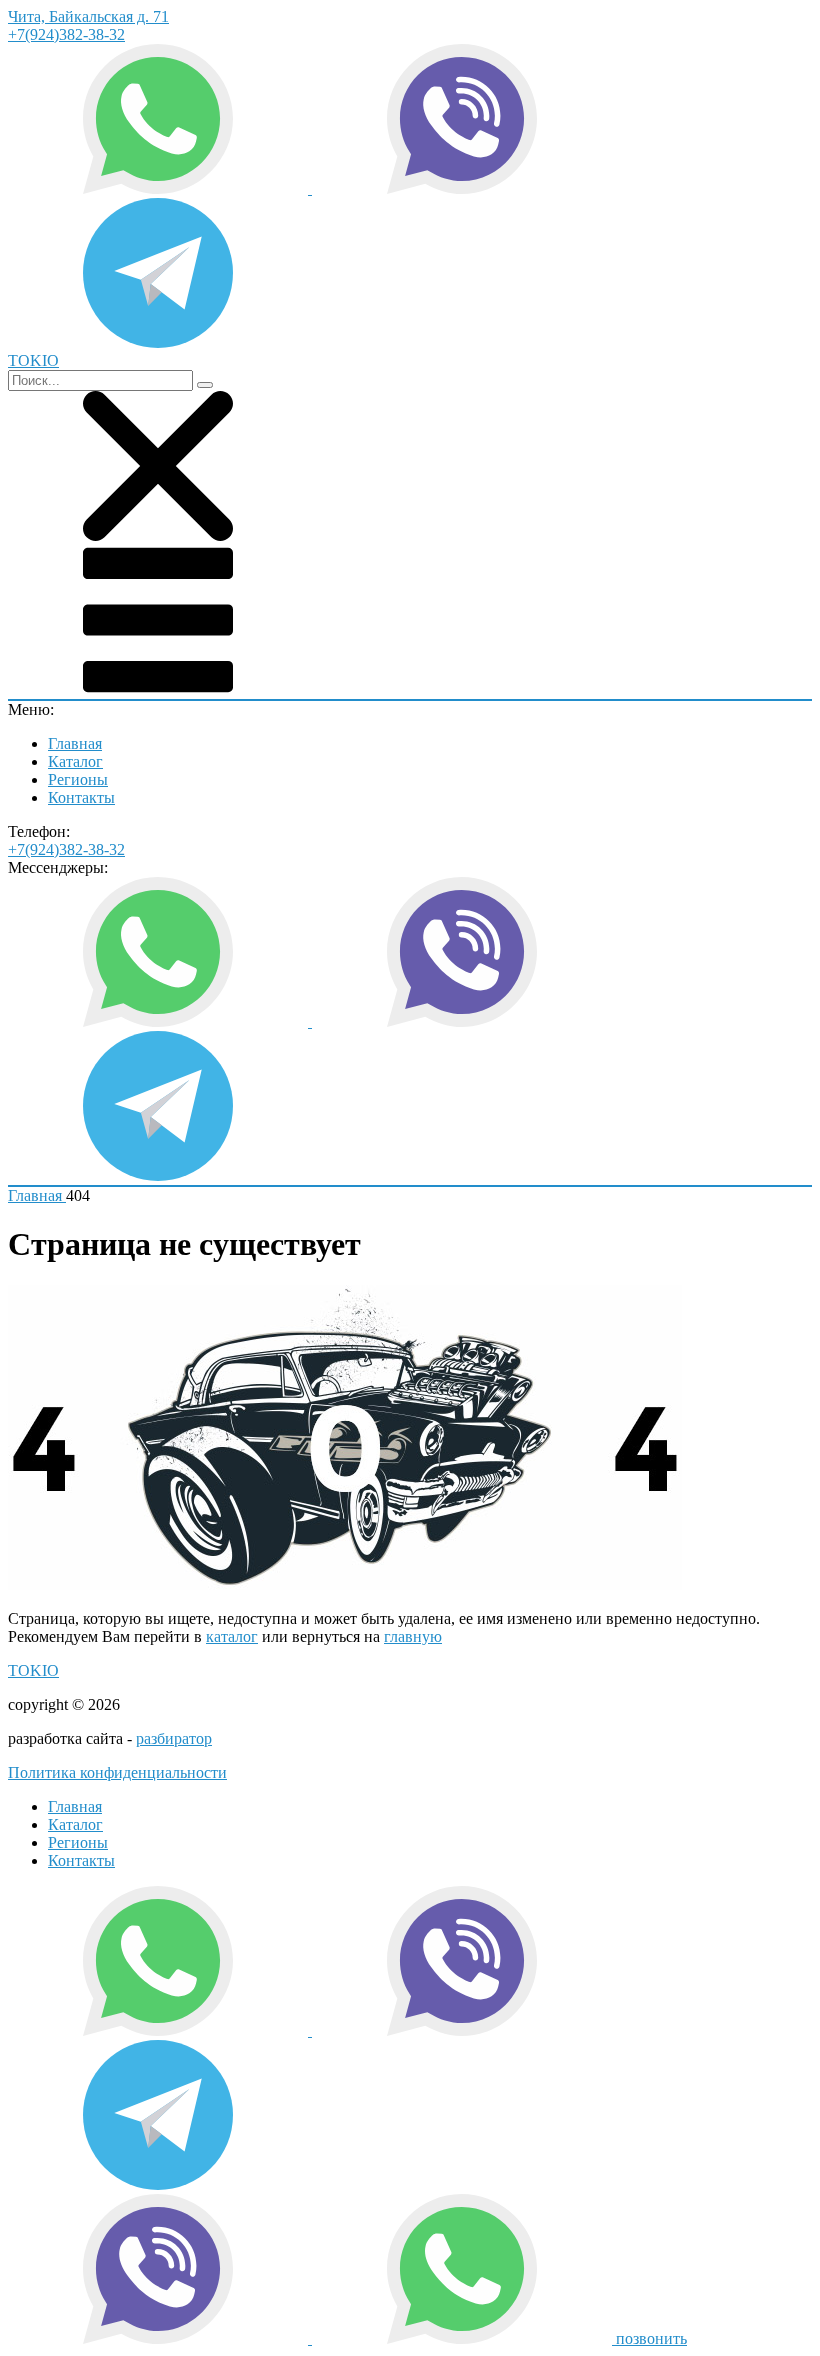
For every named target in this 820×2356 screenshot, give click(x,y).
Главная (75, 743)
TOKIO (33, 1670)
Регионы (78, 779)
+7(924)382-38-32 (66, 34)
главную (413, 1636)
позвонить (651, 2338)
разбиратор (174, 1738)
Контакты (81, 797)
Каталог (75, 761)
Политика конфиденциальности (117, 1772)
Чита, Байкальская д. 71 (88, 16)
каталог (232, 1636)
